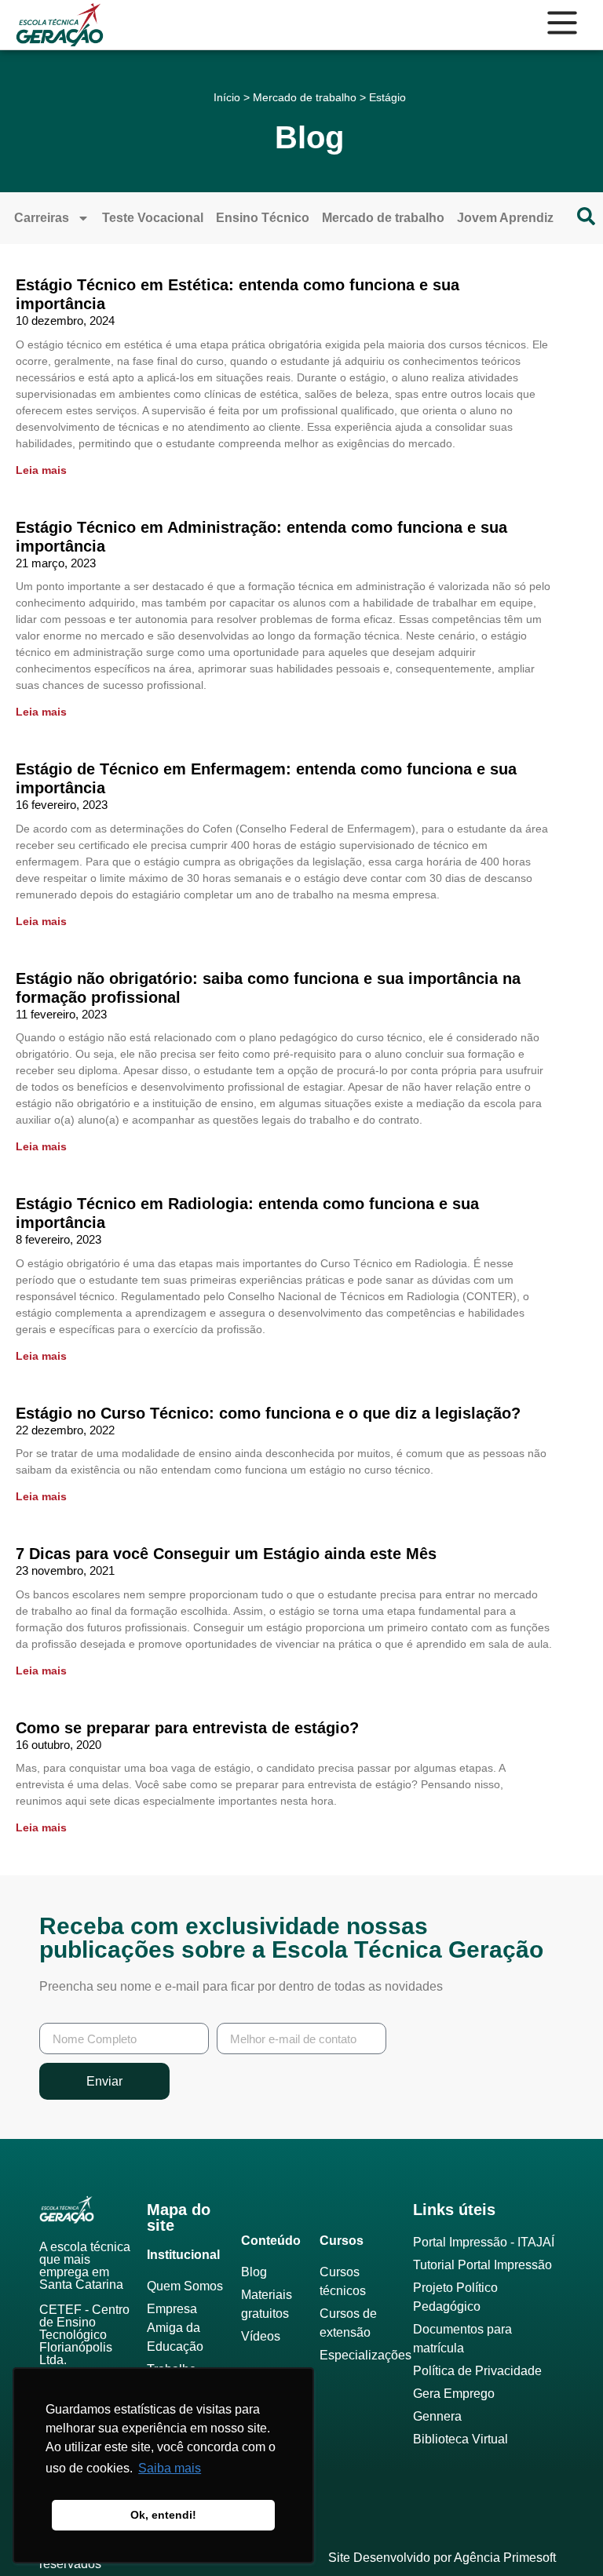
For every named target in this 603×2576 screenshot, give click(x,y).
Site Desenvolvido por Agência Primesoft (442, 2558)
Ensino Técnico (263, 218)
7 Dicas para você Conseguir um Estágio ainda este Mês (226, 1554)
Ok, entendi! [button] (163, 2515)
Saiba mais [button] (170, 2468)
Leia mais (41, 470)
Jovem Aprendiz (505, 218)
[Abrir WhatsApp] (564, 2536)
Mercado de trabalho (305, 97)
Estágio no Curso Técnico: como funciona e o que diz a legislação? (268, 1413)
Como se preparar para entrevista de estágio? (187, 1728)
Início (227, 97)
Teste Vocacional (153, 218)
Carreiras (42, 218)
